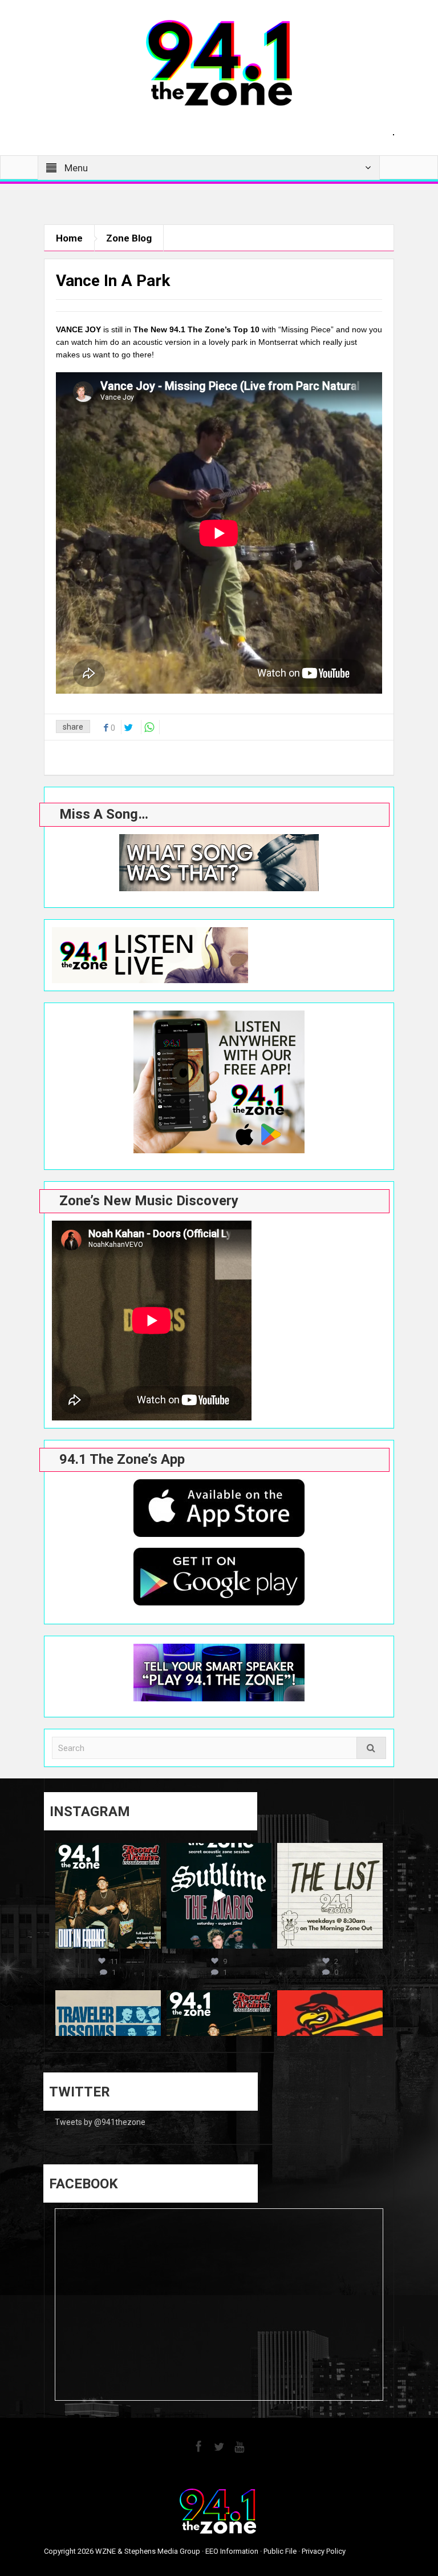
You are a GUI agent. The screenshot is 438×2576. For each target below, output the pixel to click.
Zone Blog (129, 238)
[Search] (371, 1748)
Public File (280, 2551)
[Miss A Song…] (219, 863)
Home (69, 238)
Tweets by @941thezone (100, 2122)
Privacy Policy (324, 2551)
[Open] (108, 1896)
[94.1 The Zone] (219, 62)
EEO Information (232, 2551)
